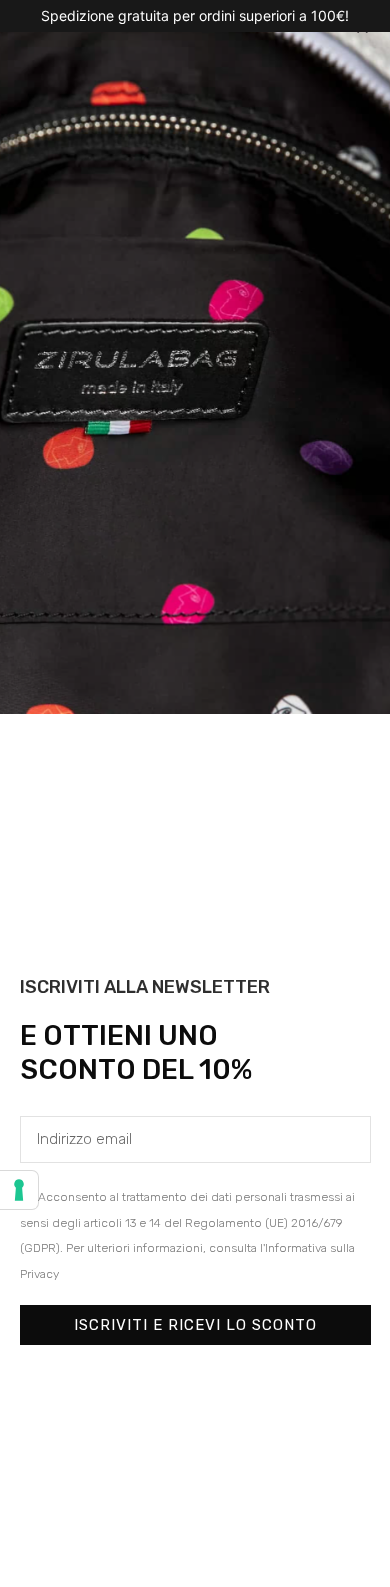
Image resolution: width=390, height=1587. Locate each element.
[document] (195, 793)
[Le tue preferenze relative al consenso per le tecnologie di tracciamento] (19, 1190)
